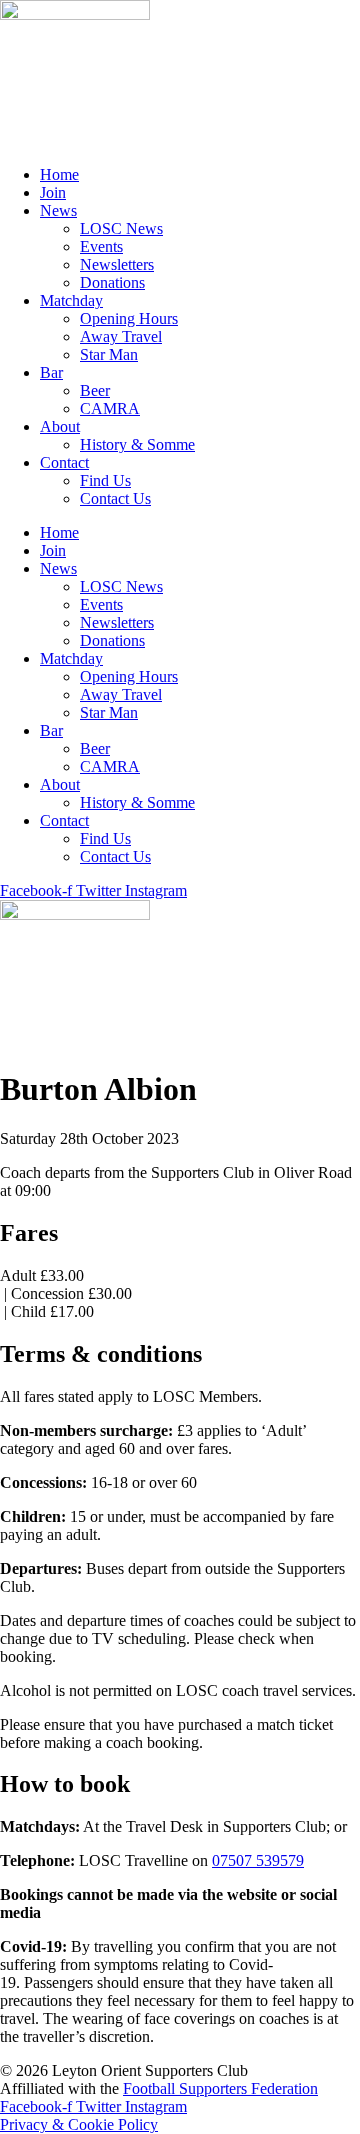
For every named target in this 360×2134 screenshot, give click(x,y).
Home (59, 174)
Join (53, 192)
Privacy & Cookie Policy (79, 2124)
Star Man (109, 354)
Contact (64, 462)
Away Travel (121, 336)
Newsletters (117, 264)
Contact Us (115, 498)
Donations (112, 282)
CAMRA (110, 408)
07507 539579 (258, 1860)
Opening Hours (129, 318)
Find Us (105, 480)
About (60, 426)
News (58, 210)
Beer (95, 390)
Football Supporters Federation (220, 2088)
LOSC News (121, 228)
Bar (51, 372)
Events (101, 246)
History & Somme (137, 444)
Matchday (71, 300)
